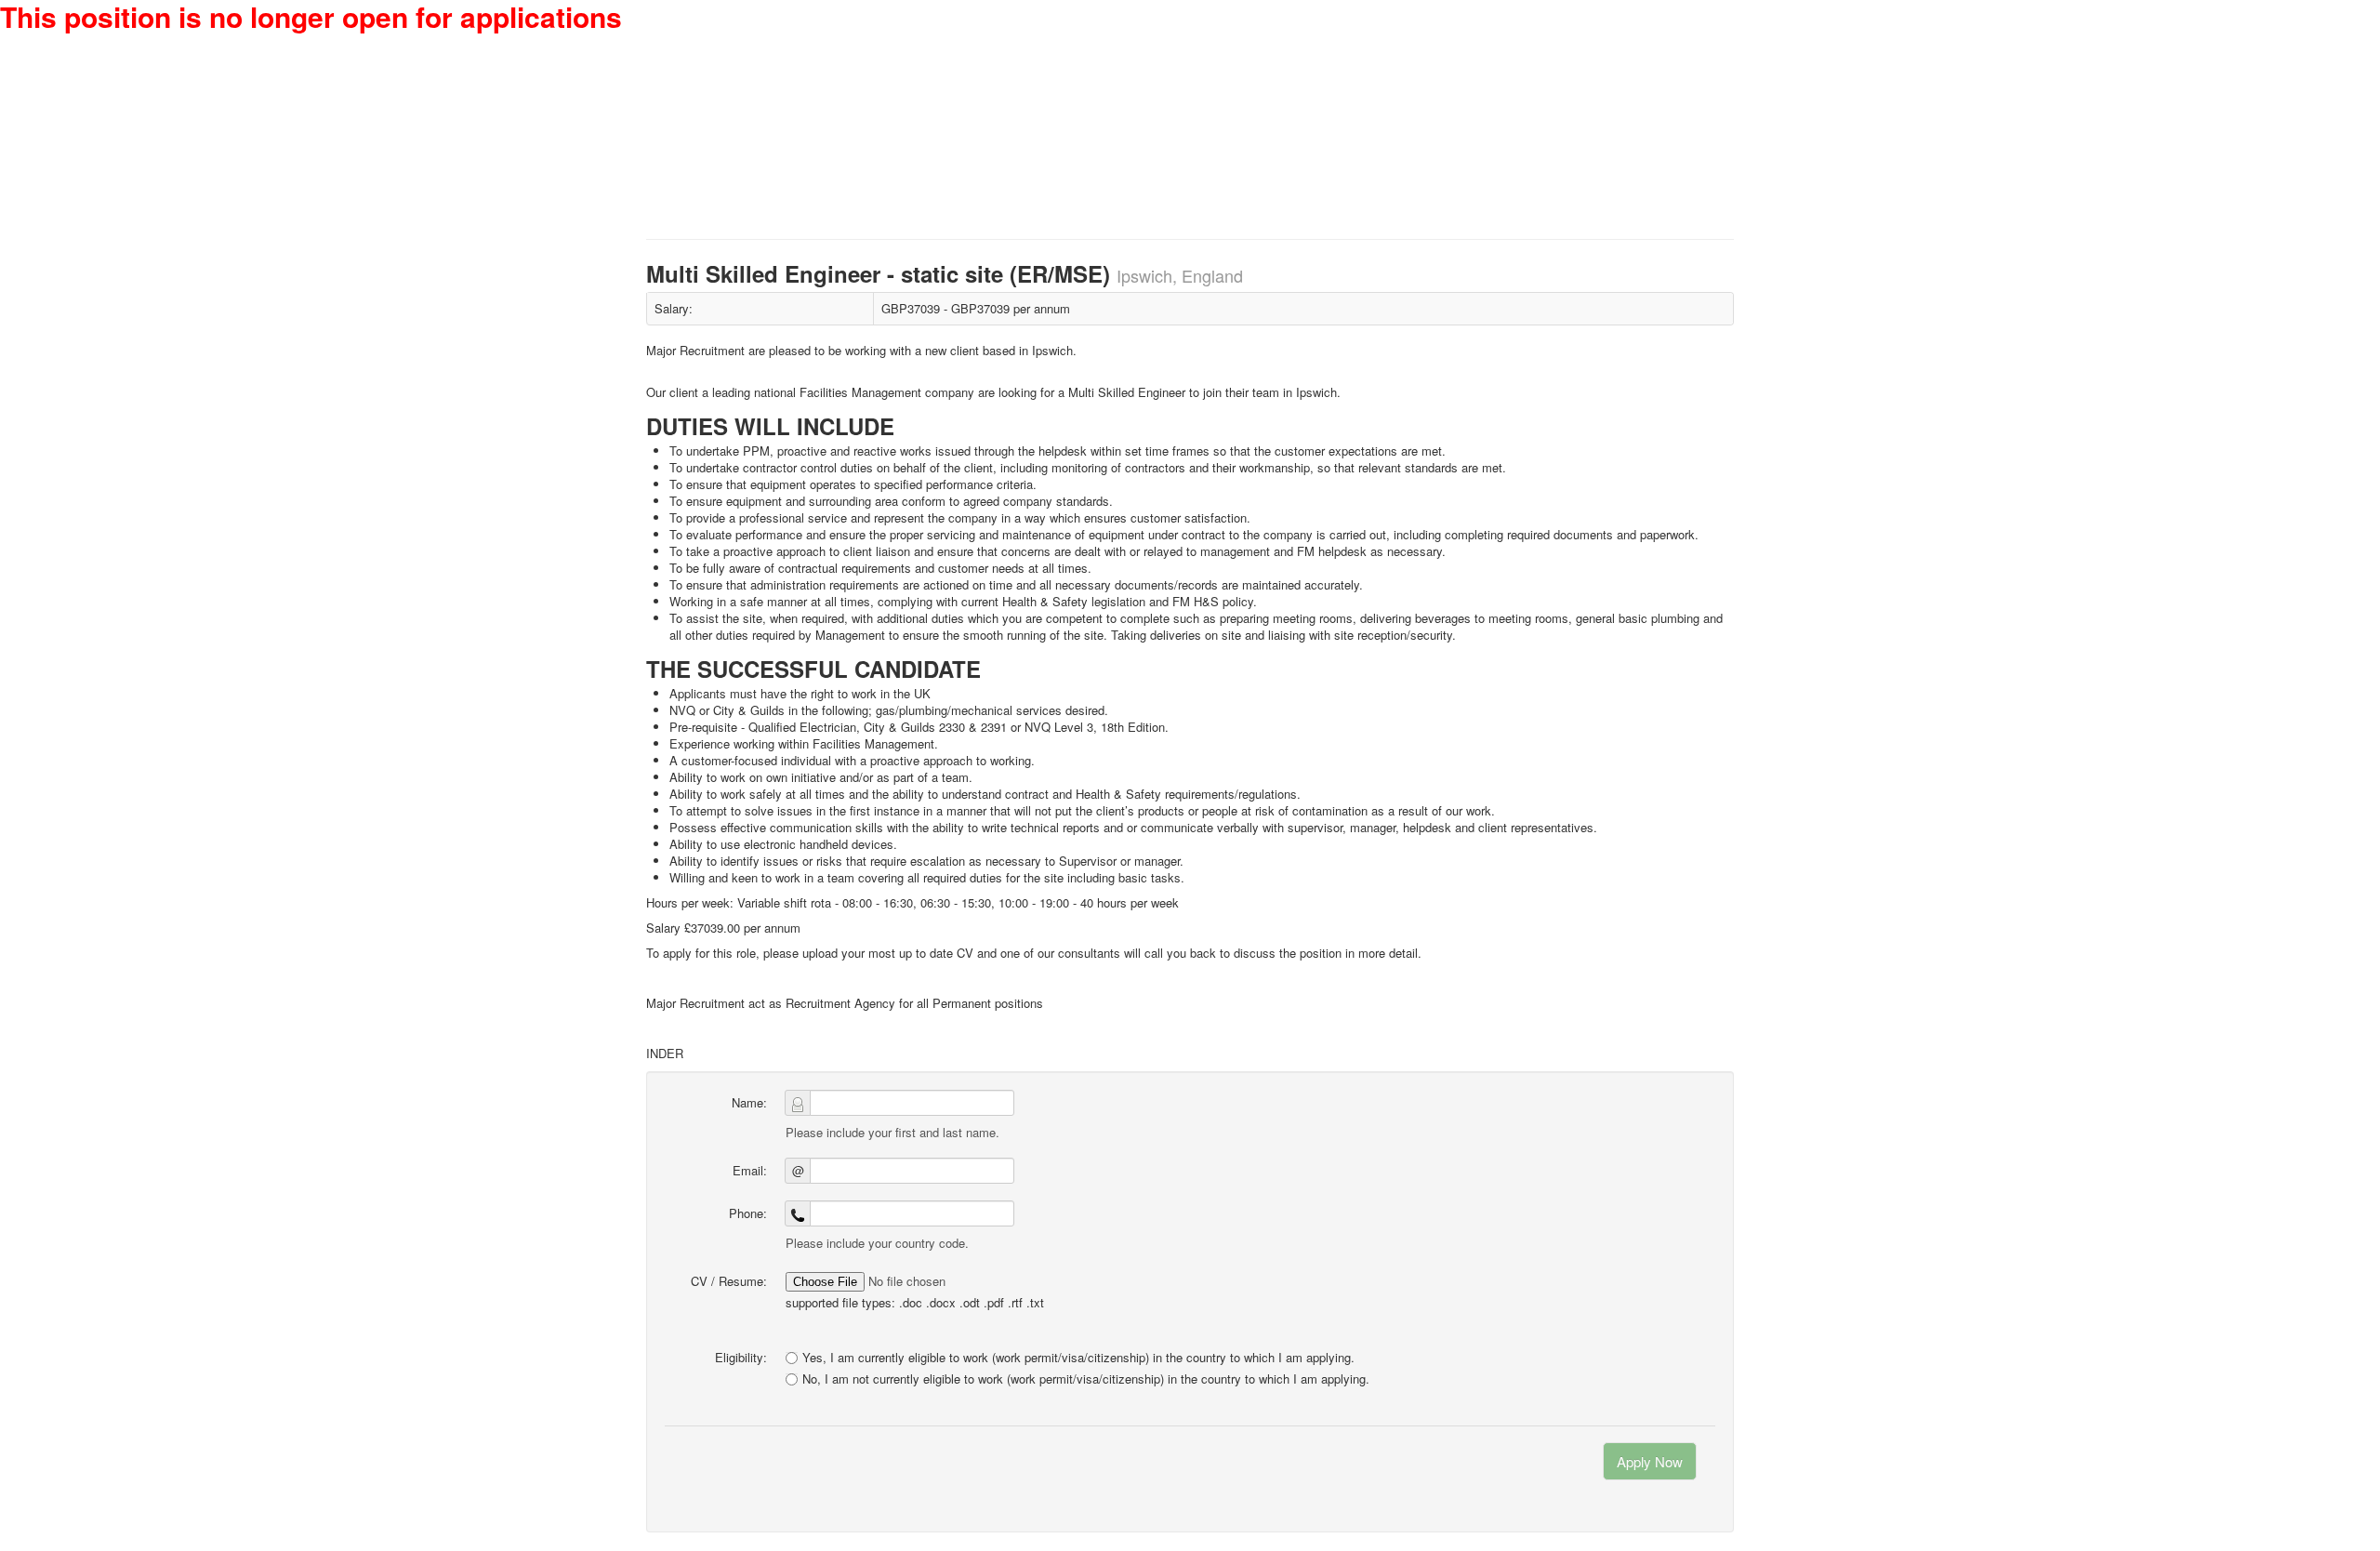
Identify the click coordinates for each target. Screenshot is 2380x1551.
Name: (749, 1102)
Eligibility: (741, 1357)
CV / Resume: (729, 1281)
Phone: (748, 1213)
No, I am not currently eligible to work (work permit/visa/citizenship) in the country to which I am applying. (1086, 1379)
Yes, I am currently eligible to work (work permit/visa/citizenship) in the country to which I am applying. (1078, 1357)
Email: (750, 1170)
